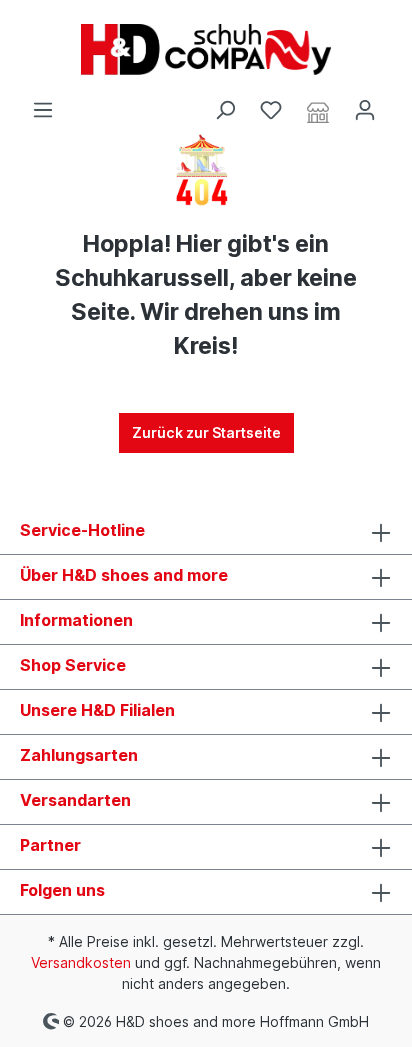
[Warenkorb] (400, 103)
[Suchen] (225, 110)
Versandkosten (81, 962)
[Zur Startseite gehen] (206, 49)
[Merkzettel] (271, 110)
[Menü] (43, 110)
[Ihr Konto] (365, 110)
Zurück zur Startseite (206, 432)
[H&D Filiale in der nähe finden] (318, 111)
